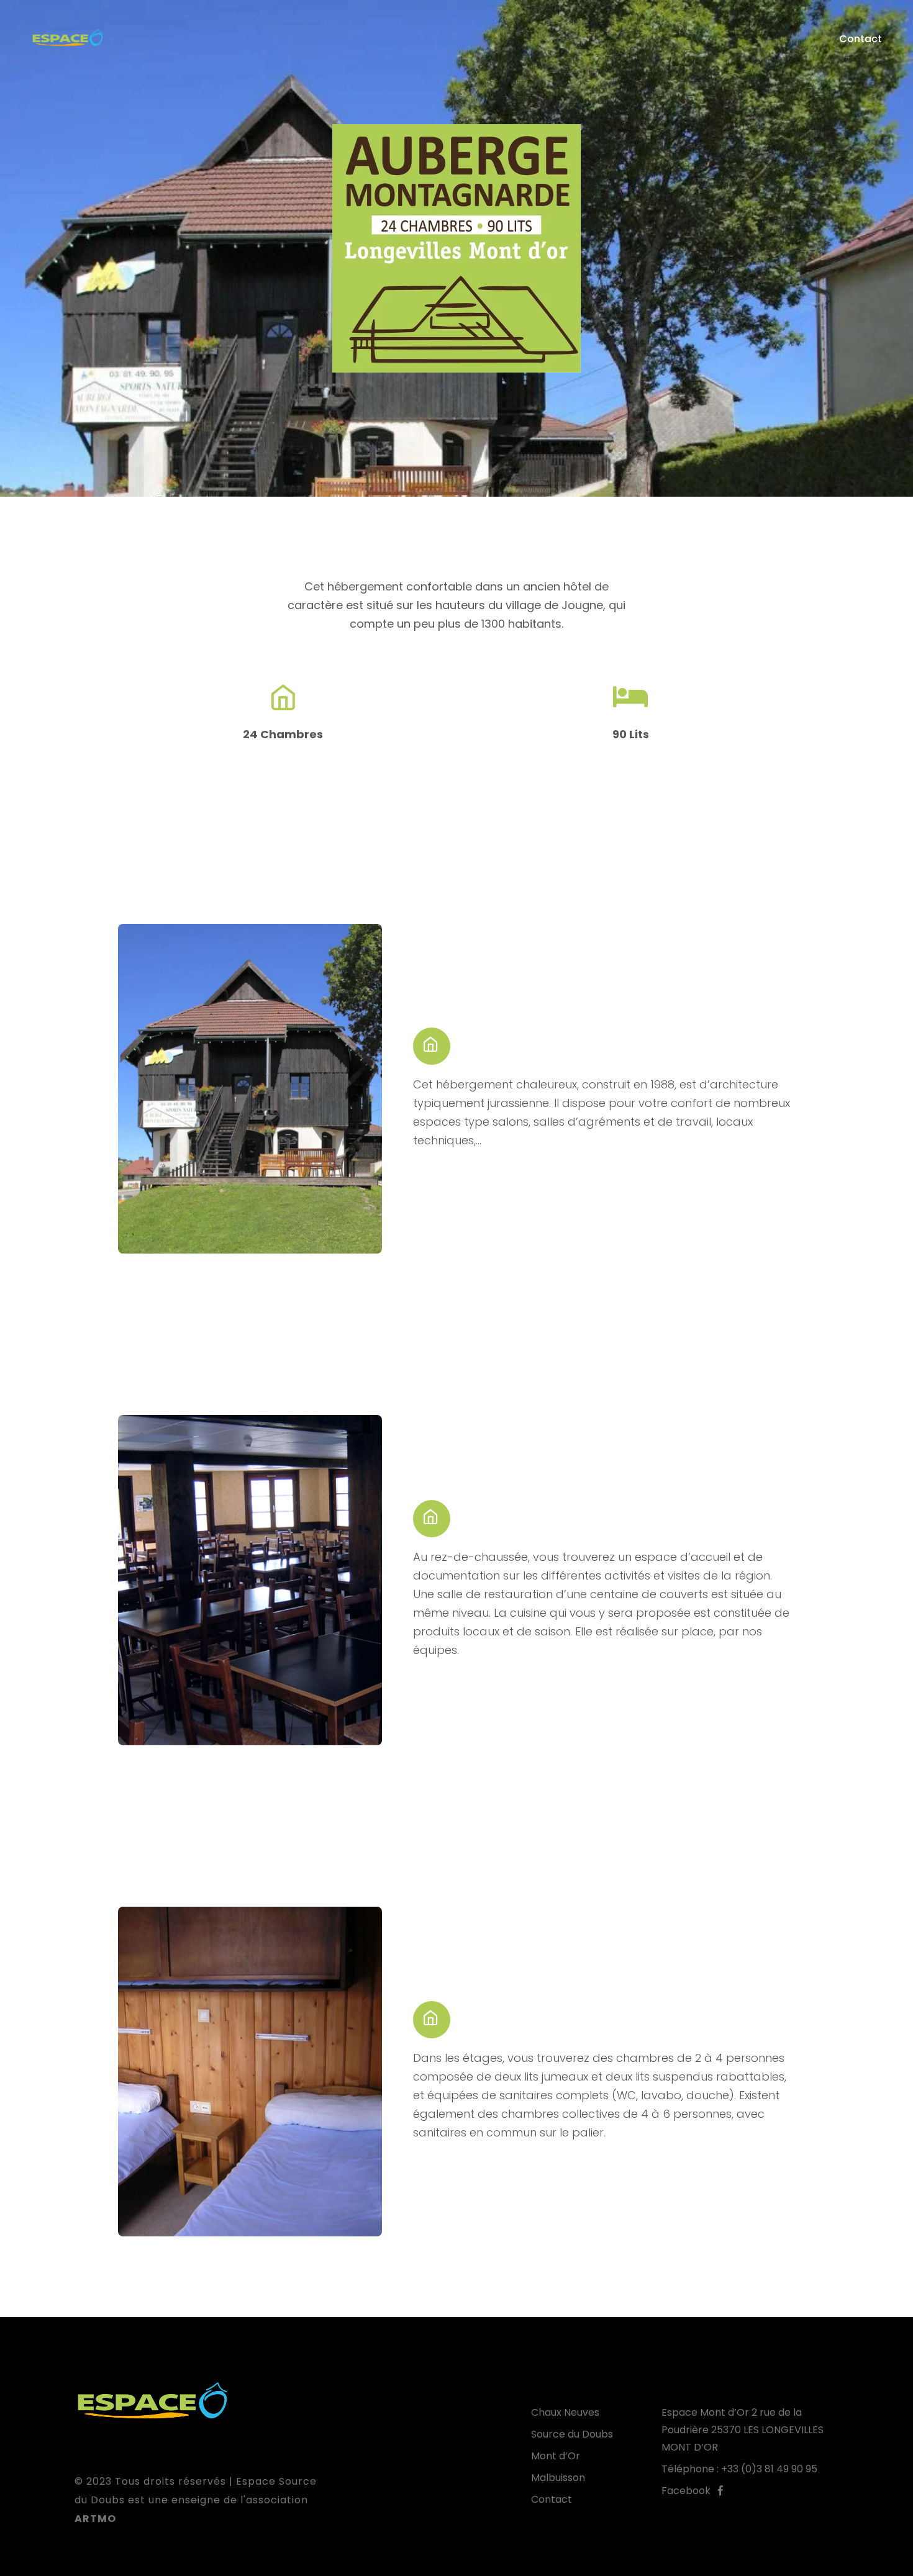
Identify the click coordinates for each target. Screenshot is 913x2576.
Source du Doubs (572, 2434)
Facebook (690, 2491)
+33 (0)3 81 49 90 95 (769, 2469)
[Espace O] (67, 39)
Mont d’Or (556, 2456)
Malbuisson (558, 2478)
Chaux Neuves (565, 2412)
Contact (861, 39)
